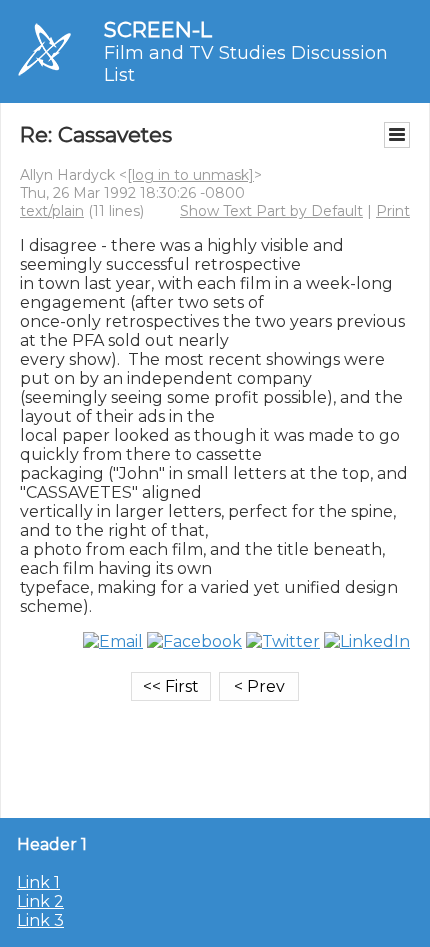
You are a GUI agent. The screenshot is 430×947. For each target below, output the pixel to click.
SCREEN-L (158, 29)
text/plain (52, 211)
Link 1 (38, 882)
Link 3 (40, 920)
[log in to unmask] (190, 175)
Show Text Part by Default (271, 211)
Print (393, 211)
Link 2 (40, 901)
